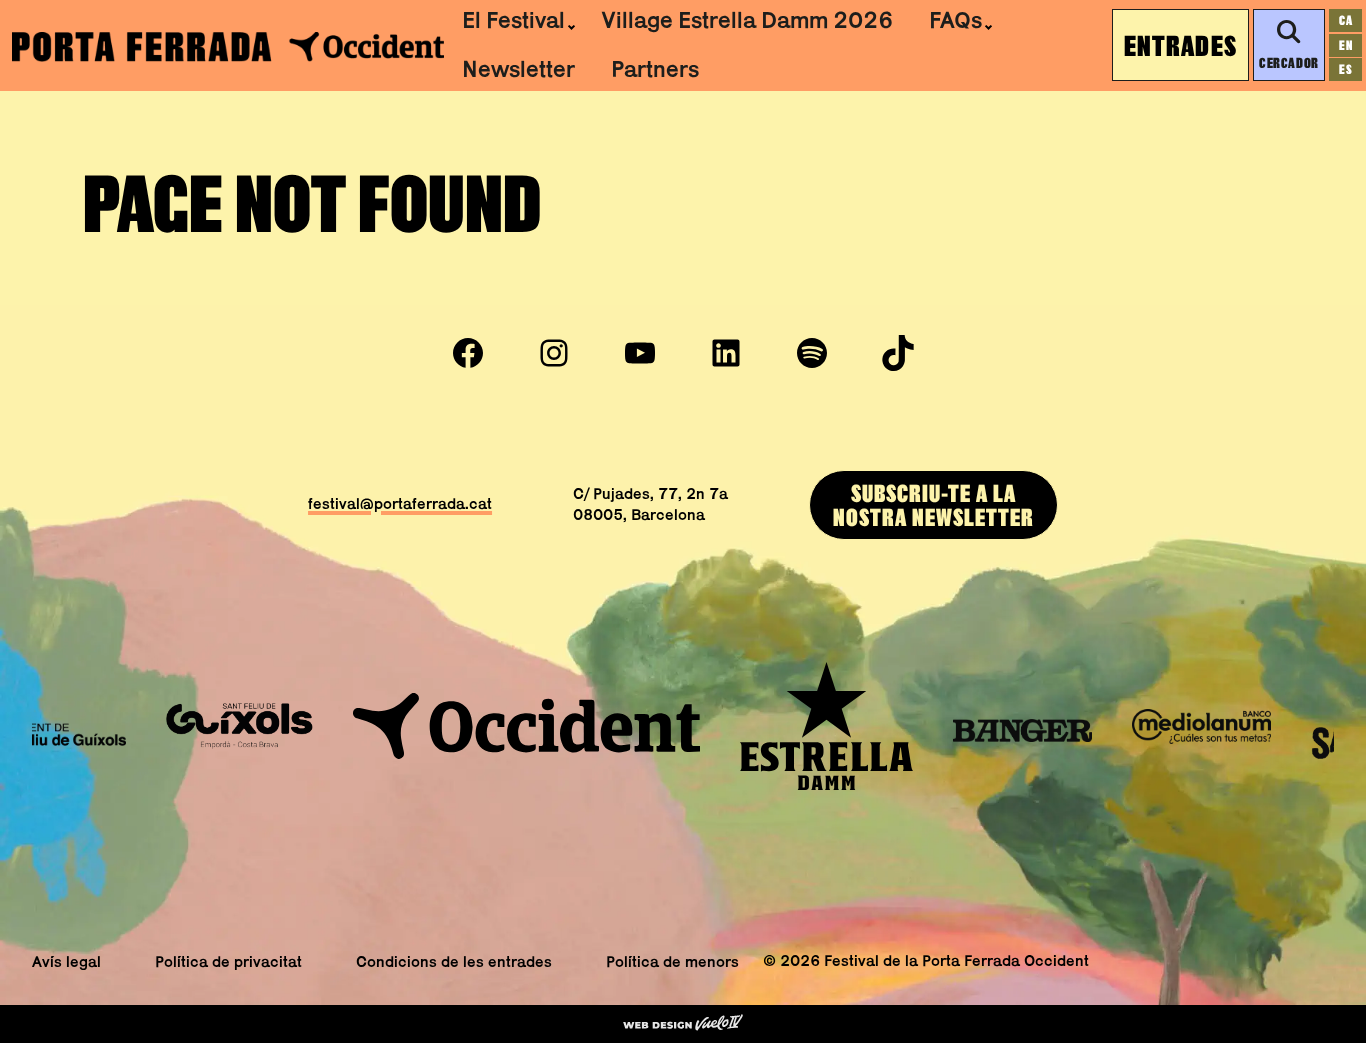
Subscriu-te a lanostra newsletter (933, 504)
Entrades (1180, 45)
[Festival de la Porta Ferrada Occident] (228, 45)
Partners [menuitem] (655, 69)
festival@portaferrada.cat (400, 503)
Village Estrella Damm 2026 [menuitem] (747, 20)
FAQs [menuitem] (955, 20)
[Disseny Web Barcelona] (683, 1024)
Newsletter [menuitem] (518, 69)
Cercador (1288, 62)
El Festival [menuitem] (513, 20)
